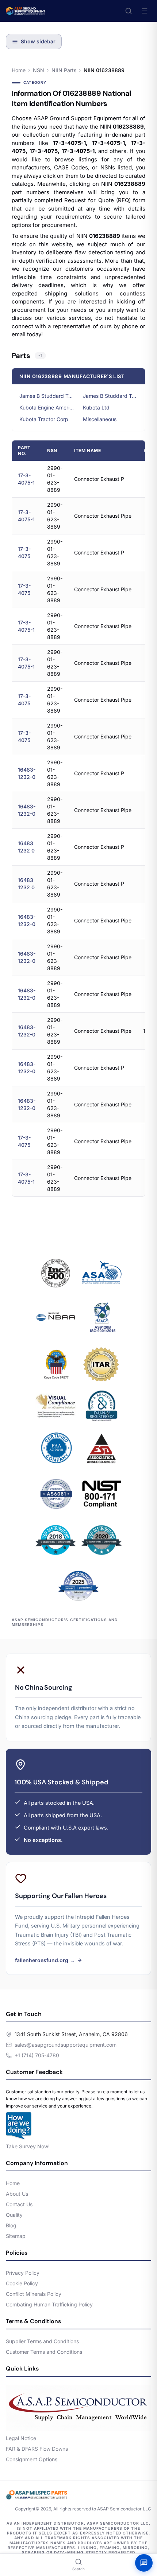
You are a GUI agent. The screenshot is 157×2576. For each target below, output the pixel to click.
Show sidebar (38, 41)
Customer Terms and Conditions (44, 2352)
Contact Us (19, 2204)
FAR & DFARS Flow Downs (37, 2449)
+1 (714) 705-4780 (37, 2055)
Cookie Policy (22, 2283)
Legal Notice (21, 2438)
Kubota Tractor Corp (44, 419)
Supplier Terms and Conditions (42, 2341)
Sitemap (16, 2236)
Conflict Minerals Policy (34, 2294)
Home (19, 70)
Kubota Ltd (96, 407)
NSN (39, 70)
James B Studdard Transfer (47, 396)
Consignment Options (32, 2459)
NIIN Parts (64, 70)
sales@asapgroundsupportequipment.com (66, 2045)
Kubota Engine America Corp (47, 407)
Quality (14, 2215)
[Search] (129, 11)
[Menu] (145, 11)
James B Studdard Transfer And (110, 396)
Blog (11, 2225)
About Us (17, 2194)
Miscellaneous (100, 419)
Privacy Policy (23, 2273)
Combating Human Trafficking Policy (49, 2304)
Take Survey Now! (28, 2146)
